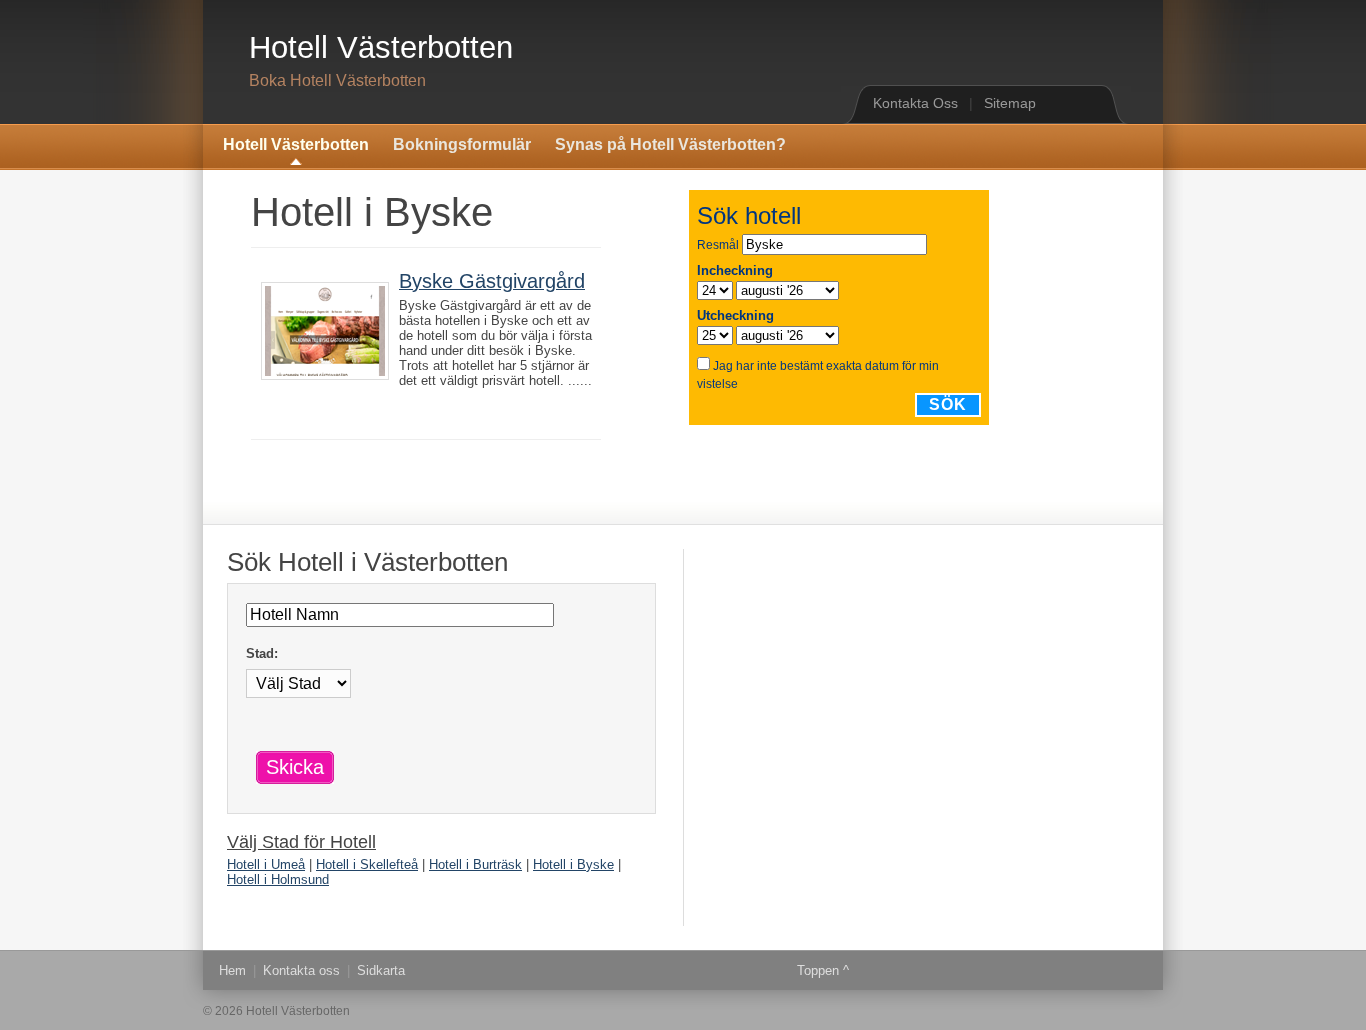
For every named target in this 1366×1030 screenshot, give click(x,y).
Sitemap (1010, 103)
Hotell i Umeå (266, 864)
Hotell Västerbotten (381, 47)
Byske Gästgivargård (492, 281)
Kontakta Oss (915, 103)
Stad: (262, 653)
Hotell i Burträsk (475, 864)
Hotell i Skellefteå (367, 864)
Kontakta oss (301, 970)
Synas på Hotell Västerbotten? (670, 144)
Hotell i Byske (573, 864)
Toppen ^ (823, 970)
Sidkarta (381, 970)
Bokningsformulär (462, 144)
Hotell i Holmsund (278, 879)
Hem (232, 970)
